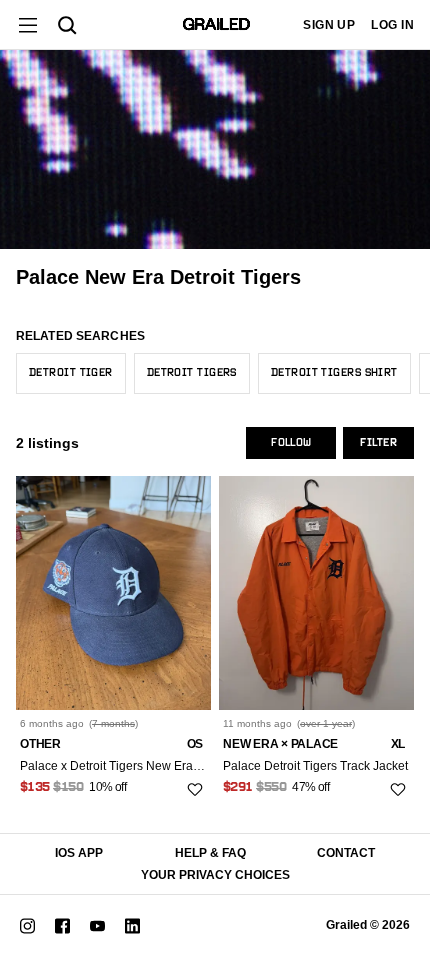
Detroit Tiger (71, 373)
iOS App (79, 853)
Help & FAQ (210, 853)
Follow (291, 443)
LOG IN (392, 25)
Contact (346, 853)
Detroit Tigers (192, 373)
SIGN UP (329, 25)
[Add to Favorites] (195, 789)
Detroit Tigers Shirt (334, 373)
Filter (378, 443)
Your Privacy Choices (215, 875)
